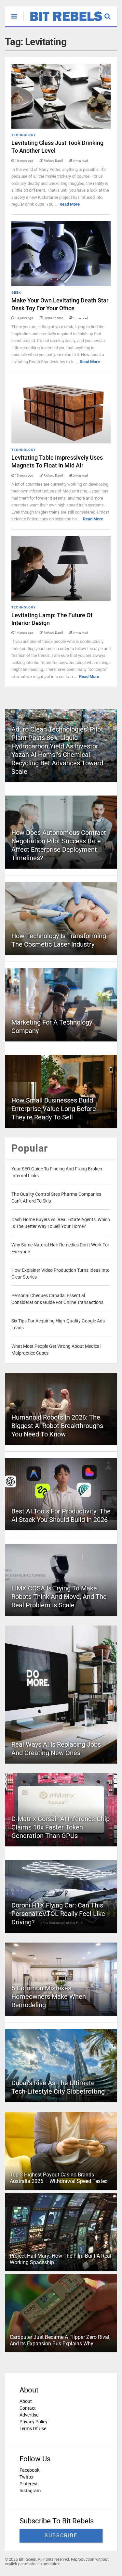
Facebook (29, 2470)
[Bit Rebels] (63, 21)
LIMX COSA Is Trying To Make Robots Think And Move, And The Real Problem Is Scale (59, 1597)
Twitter (27, 2477)
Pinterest (29, 2484)
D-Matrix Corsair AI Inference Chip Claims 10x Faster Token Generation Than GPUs (61, 1827)
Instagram (30, 2491)
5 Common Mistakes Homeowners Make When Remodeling (49, 1996)
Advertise (29, 2415)
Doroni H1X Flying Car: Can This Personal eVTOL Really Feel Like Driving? (58, 1914)
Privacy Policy (34, 2422)
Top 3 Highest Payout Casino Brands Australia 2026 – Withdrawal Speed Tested (59, 2178)
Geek (16, 293)
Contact (28, 2408)
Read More (70, 204)
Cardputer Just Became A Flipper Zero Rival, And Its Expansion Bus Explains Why (60, 2340)
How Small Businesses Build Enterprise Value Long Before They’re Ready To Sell (54, 1109)
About (26, 2401)
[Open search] (111, 13)
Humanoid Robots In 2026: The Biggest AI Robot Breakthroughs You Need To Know (57, 1426)
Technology (24, 135)
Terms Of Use (33, 2429)
